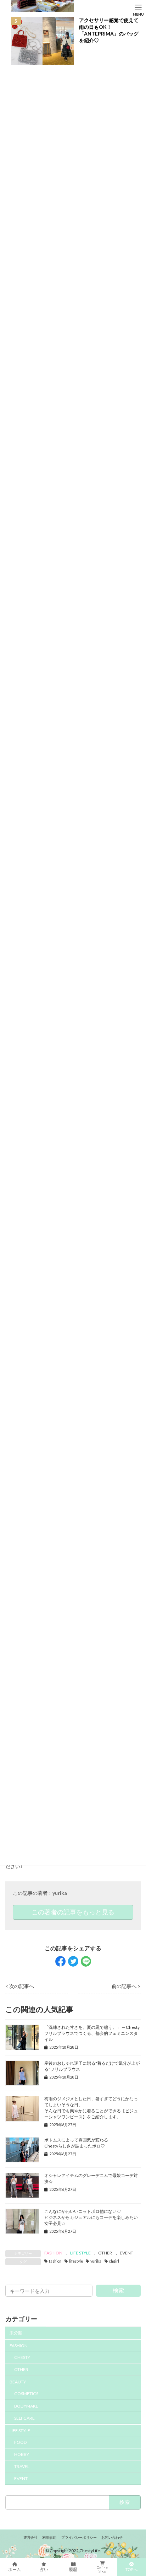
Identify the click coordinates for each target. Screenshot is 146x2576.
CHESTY (22, 2357)
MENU (138, 14)
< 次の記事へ (20, 1986)
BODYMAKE (26, 2406)
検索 (118, 2290)
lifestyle (76, 2261)
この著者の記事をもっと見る (73, 1912)
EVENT (127, 2253)
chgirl (114, 2261)
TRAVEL (22, 2466)
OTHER (105, 2253)
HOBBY (22, 2454)
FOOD (21, 2442)
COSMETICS (26, 2394)
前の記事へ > (126, 1986)
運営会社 (30, 2537)
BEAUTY (18, 2382)
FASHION (53, 2253)
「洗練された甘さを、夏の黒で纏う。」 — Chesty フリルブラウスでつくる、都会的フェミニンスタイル (92, 2033)
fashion (55, 2261)
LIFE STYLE (80, 2253)
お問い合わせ (112, 2537)
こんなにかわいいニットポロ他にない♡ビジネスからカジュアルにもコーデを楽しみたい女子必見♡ (91, 2217)
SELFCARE (24, 2418)
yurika (60, 1893)
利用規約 (49, 2537)
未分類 (16, 2333)
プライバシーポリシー (79, 2537)
